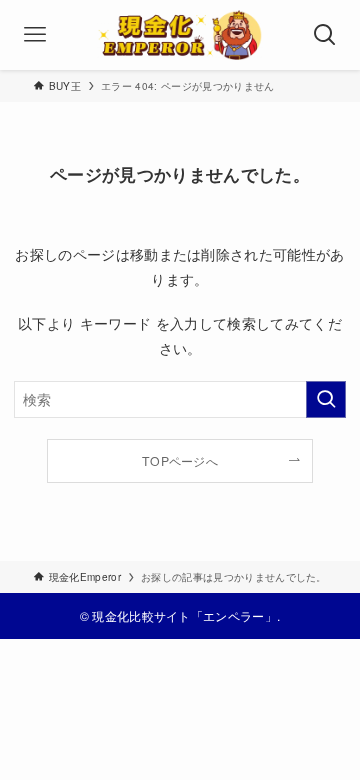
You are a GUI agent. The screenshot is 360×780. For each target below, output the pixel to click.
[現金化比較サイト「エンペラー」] (180, 35)
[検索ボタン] (325, 35)
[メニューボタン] (35, 35)
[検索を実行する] (326, 399)
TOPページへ (180, 460)
